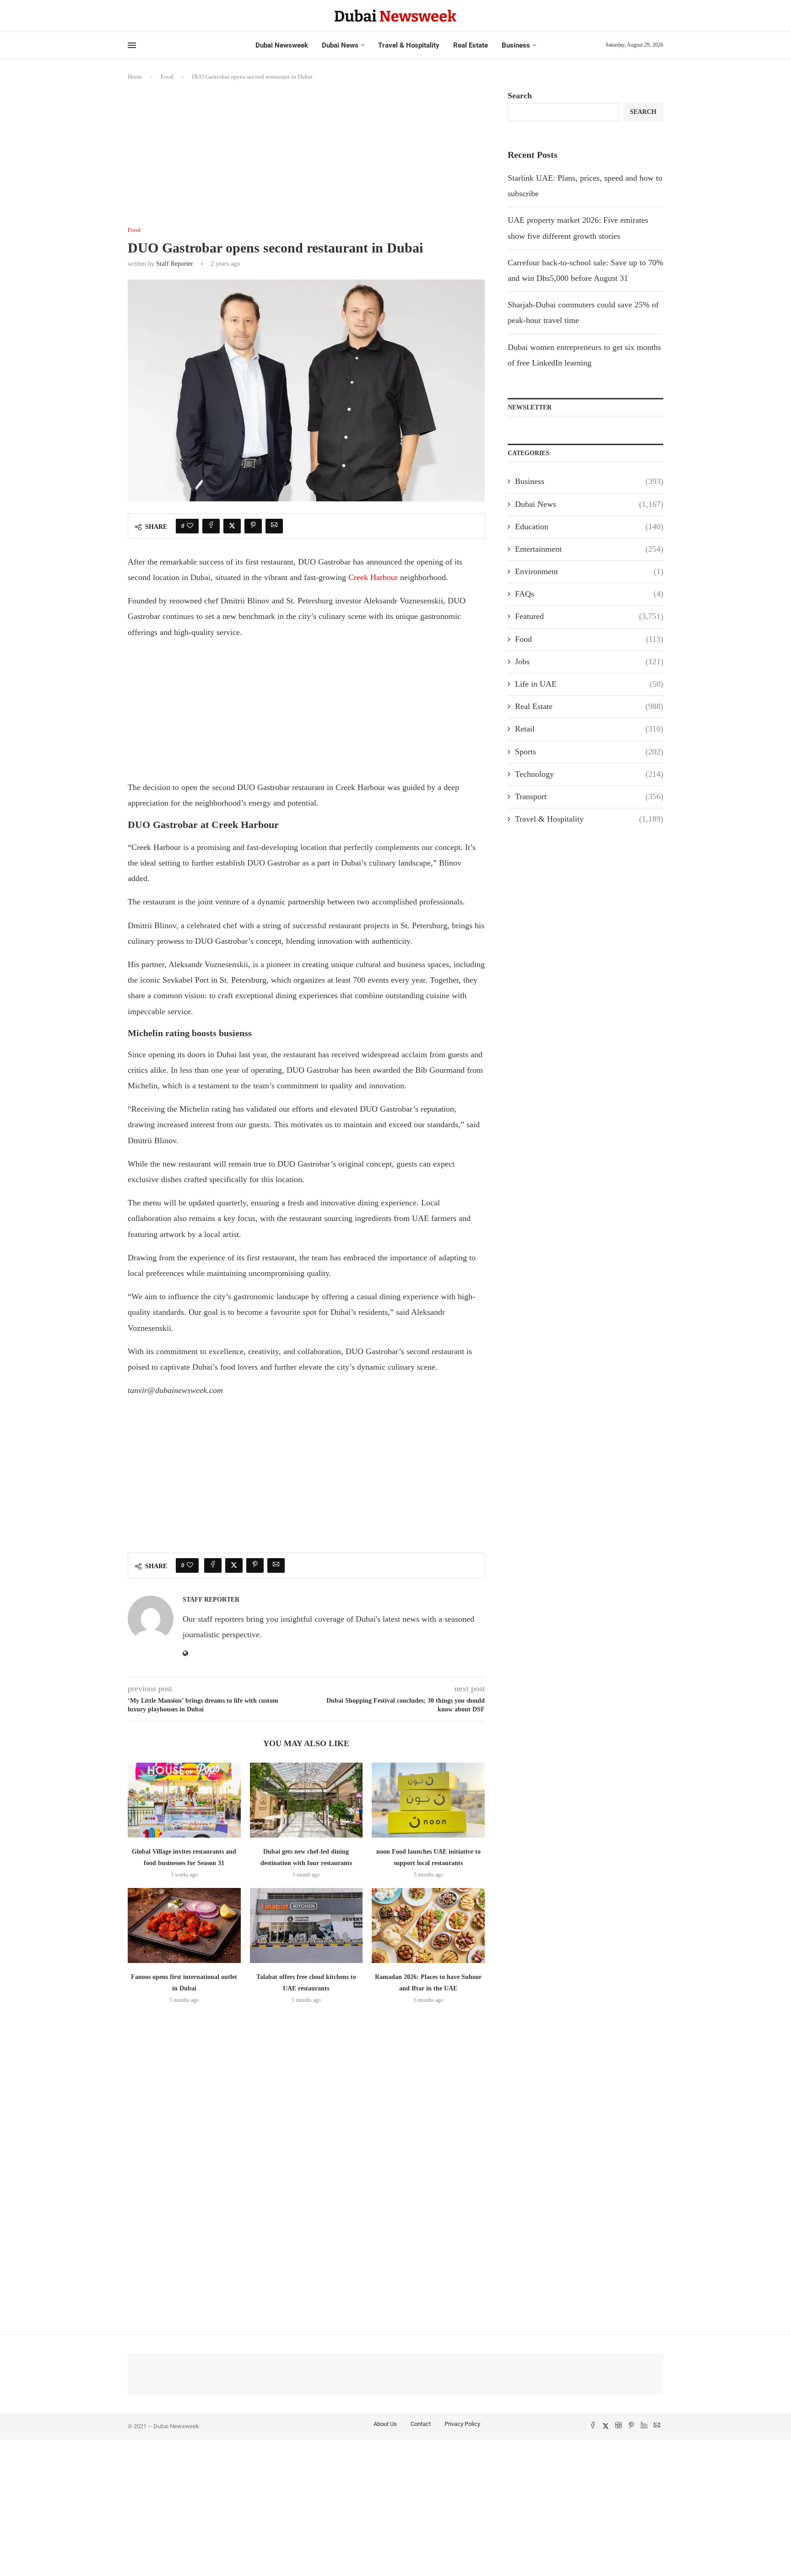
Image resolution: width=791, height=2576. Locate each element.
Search (520, 96)
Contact (421, 2424)
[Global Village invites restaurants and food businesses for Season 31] (184, 1800)
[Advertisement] (306, 159)
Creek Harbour (373, 577)
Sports (589, 752)
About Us (385, 2424)
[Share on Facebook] (211, 526)
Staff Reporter (175, 264)
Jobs (589, 661)
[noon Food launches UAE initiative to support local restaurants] (428, 1800)
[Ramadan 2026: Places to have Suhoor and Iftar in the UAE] (428, 1925)
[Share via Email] (274, 526)
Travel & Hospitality (409, 45)
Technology (589, 774)
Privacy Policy (462, 2424)
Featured (589, 616)
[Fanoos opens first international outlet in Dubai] (184, 1925)
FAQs (589, 594)
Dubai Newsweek (282, 45)
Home (135, 77)
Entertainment (589, 549)
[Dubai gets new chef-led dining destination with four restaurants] (306, 1800)
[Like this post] (190, 526)
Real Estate (471, 45)
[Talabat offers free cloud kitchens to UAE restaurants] (306, 1925)
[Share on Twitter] (232, 526)
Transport (589, 796)
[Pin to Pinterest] (253, 526)
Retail (589, 729)
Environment (589, 571)
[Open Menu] (132, 45)
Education (589, 527)
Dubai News (340, 45)
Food (167, 77)
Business (516, 45)
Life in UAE (589, 684)
